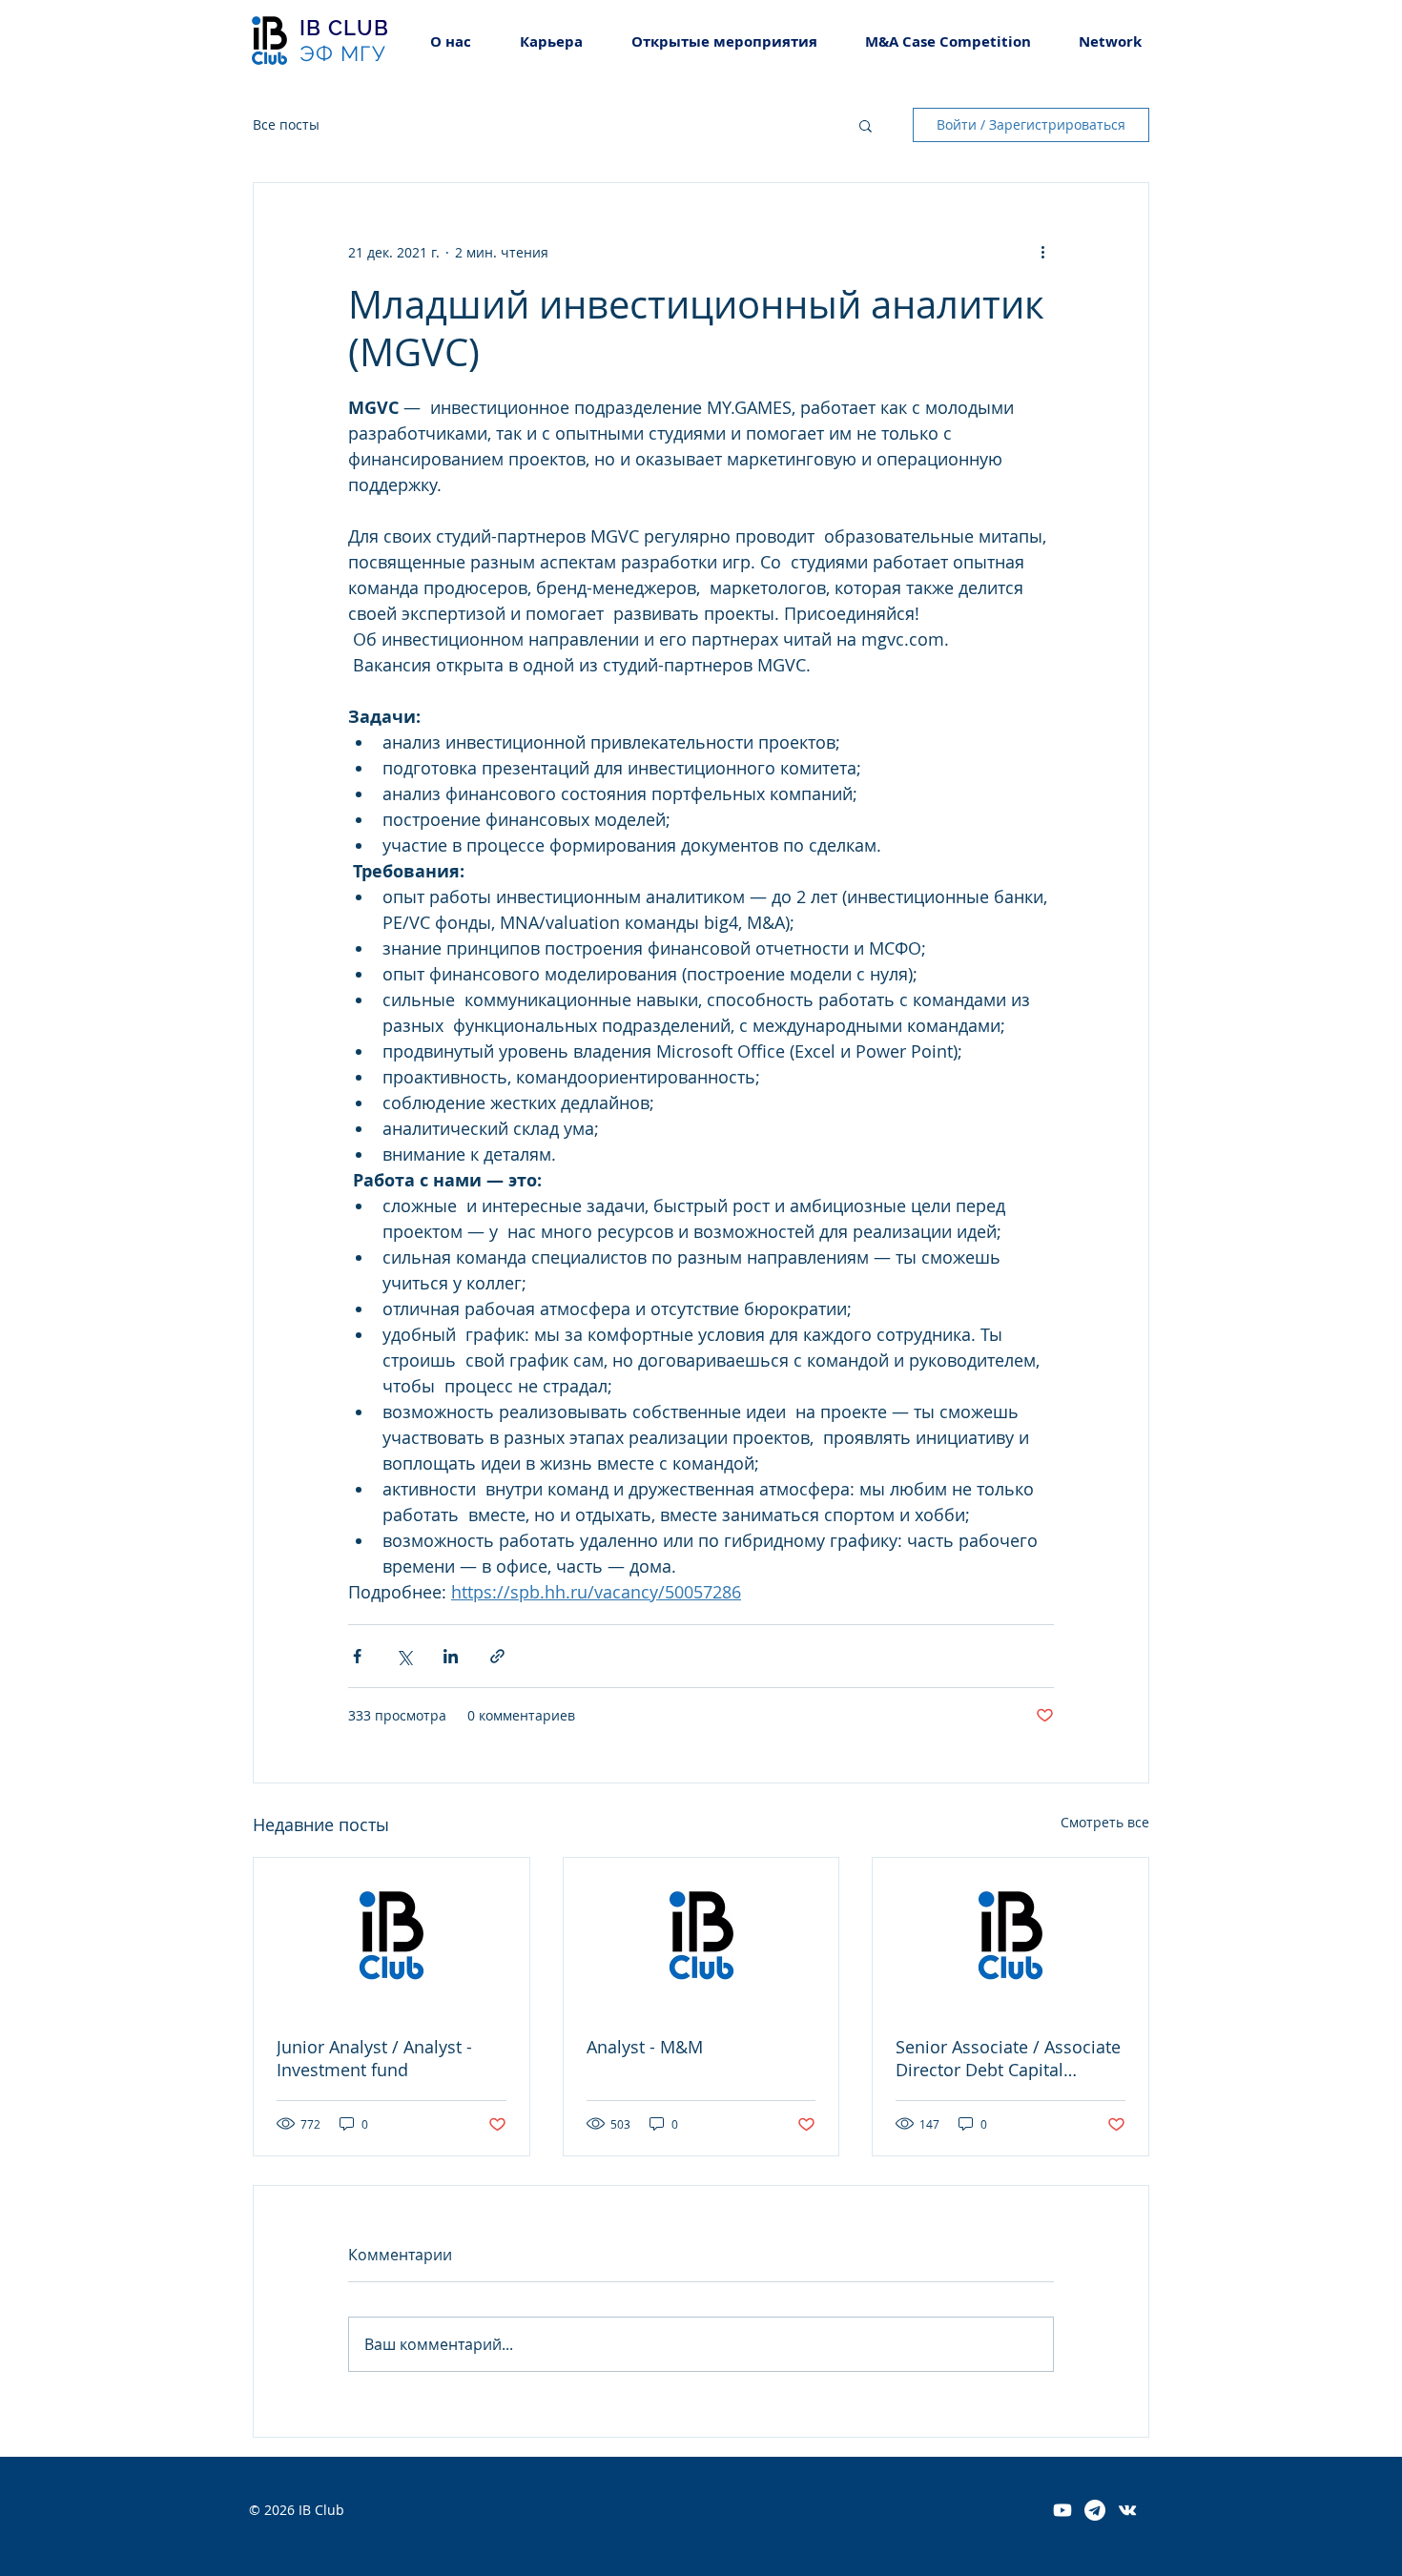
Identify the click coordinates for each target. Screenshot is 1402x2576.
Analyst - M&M (645, 2047)
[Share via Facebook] (357, 1656)
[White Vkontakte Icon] (1127, 2510)
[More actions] (1042, 252)
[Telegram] (1095, 2510)
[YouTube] (1062, 2510)
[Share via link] (497, 1656)
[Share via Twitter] (404, 1656)
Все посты (286, 124)
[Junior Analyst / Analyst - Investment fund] (392, 1935)
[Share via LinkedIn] (451, 1656)
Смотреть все (1105, 1822)
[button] (551, 41)
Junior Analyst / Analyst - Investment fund (374, 2058)
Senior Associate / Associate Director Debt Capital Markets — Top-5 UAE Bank (1008, 2058)
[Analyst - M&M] (701, 1935)
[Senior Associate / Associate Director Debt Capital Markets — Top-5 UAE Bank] (1010, 1935)
